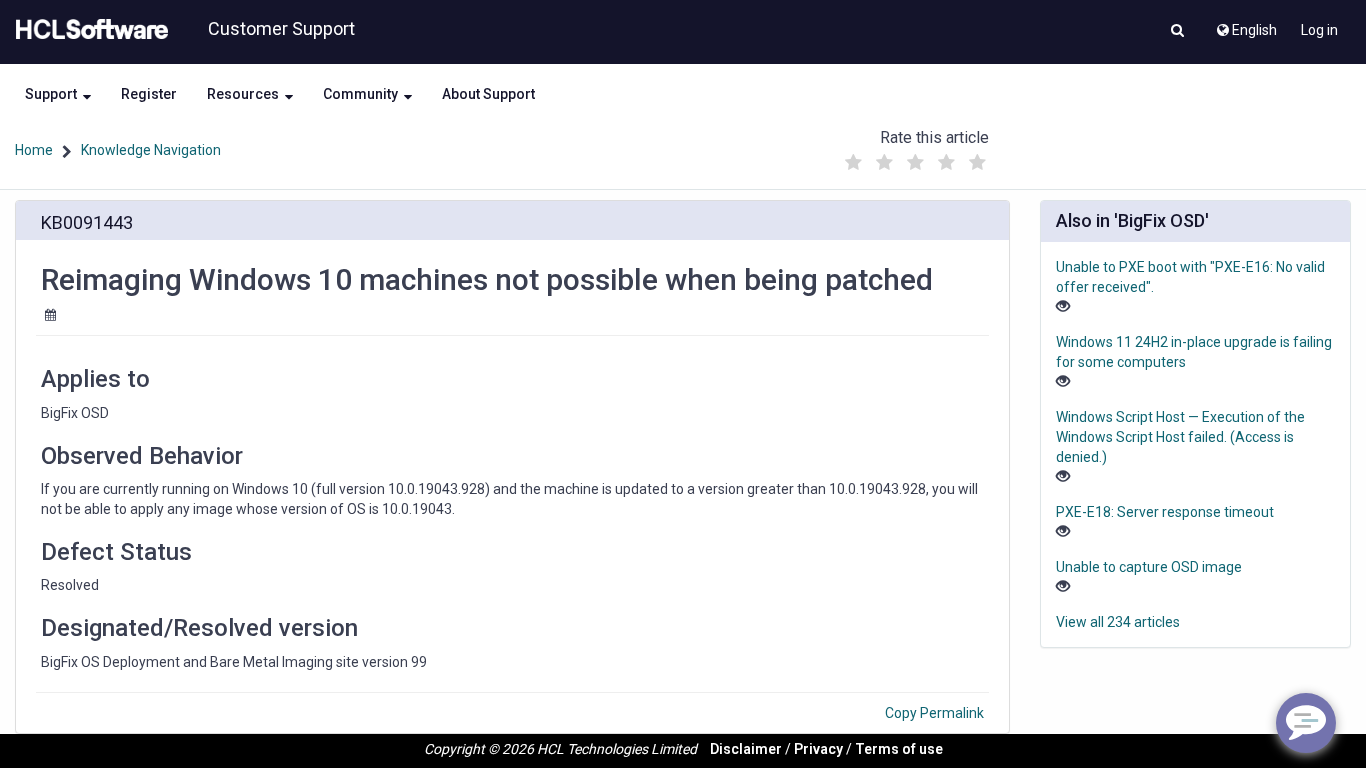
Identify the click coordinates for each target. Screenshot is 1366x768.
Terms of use (899, 749)
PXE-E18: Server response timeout (1165, 512)
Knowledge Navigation (151, 150)
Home (34, 150)
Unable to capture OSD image (1149, 567)
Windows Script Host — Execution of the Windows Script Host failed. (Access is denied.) (1180, 437)
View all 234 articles (1118, 622)
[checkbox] (853, 163)
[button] (1177, 32)
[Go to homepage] (88, 30)
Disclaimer (746, 749)
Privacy (818, 749)
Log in (1319, 30)
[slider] (915, 157)
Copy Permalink (934, 713)
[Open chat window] (1306, 723)
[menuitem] (1245, 25)
